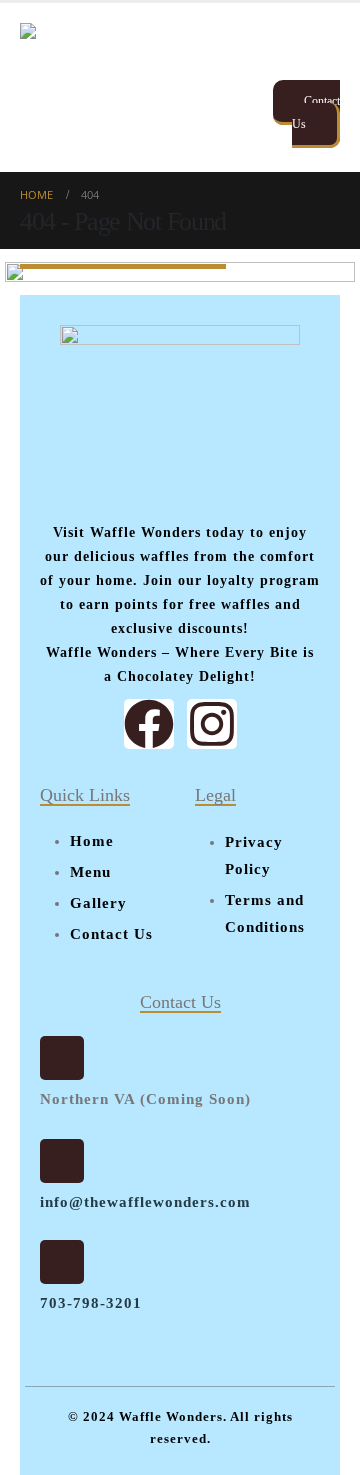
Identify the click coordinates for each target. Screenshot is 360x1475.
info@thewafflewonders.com (145, 1202)
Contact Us (316, 112)
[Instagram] (212, 724)
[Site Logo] (108, 87)
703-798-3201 (91, 1303)
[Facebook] (149, 724)
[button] (322, 48)
